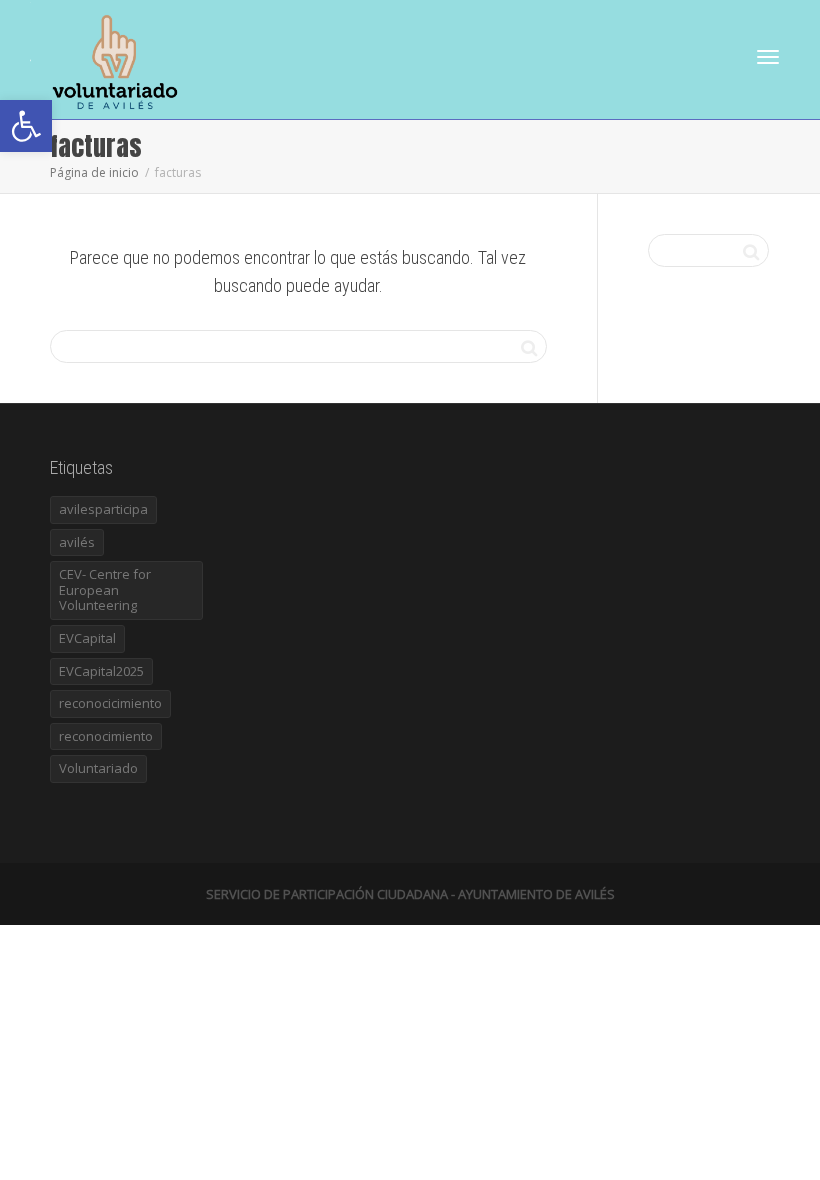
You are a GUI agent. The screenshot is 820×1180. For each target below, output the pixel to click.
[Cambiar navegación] (768, 57)
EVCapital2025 (101, 671)
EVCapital (87, 638)
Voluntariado (98, 768)
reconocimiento (106, 736)
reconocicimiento (110, 703)
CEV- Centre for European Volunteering (105, 589)
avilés (77, 542)
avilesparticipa (103, 509)
